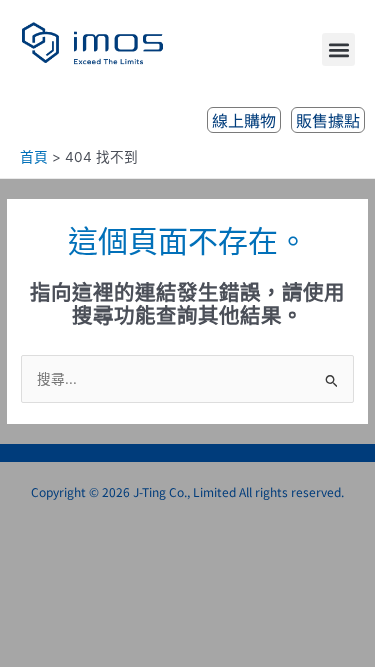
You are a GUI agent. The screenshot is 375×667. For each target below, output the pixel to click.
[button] (338, 49)
